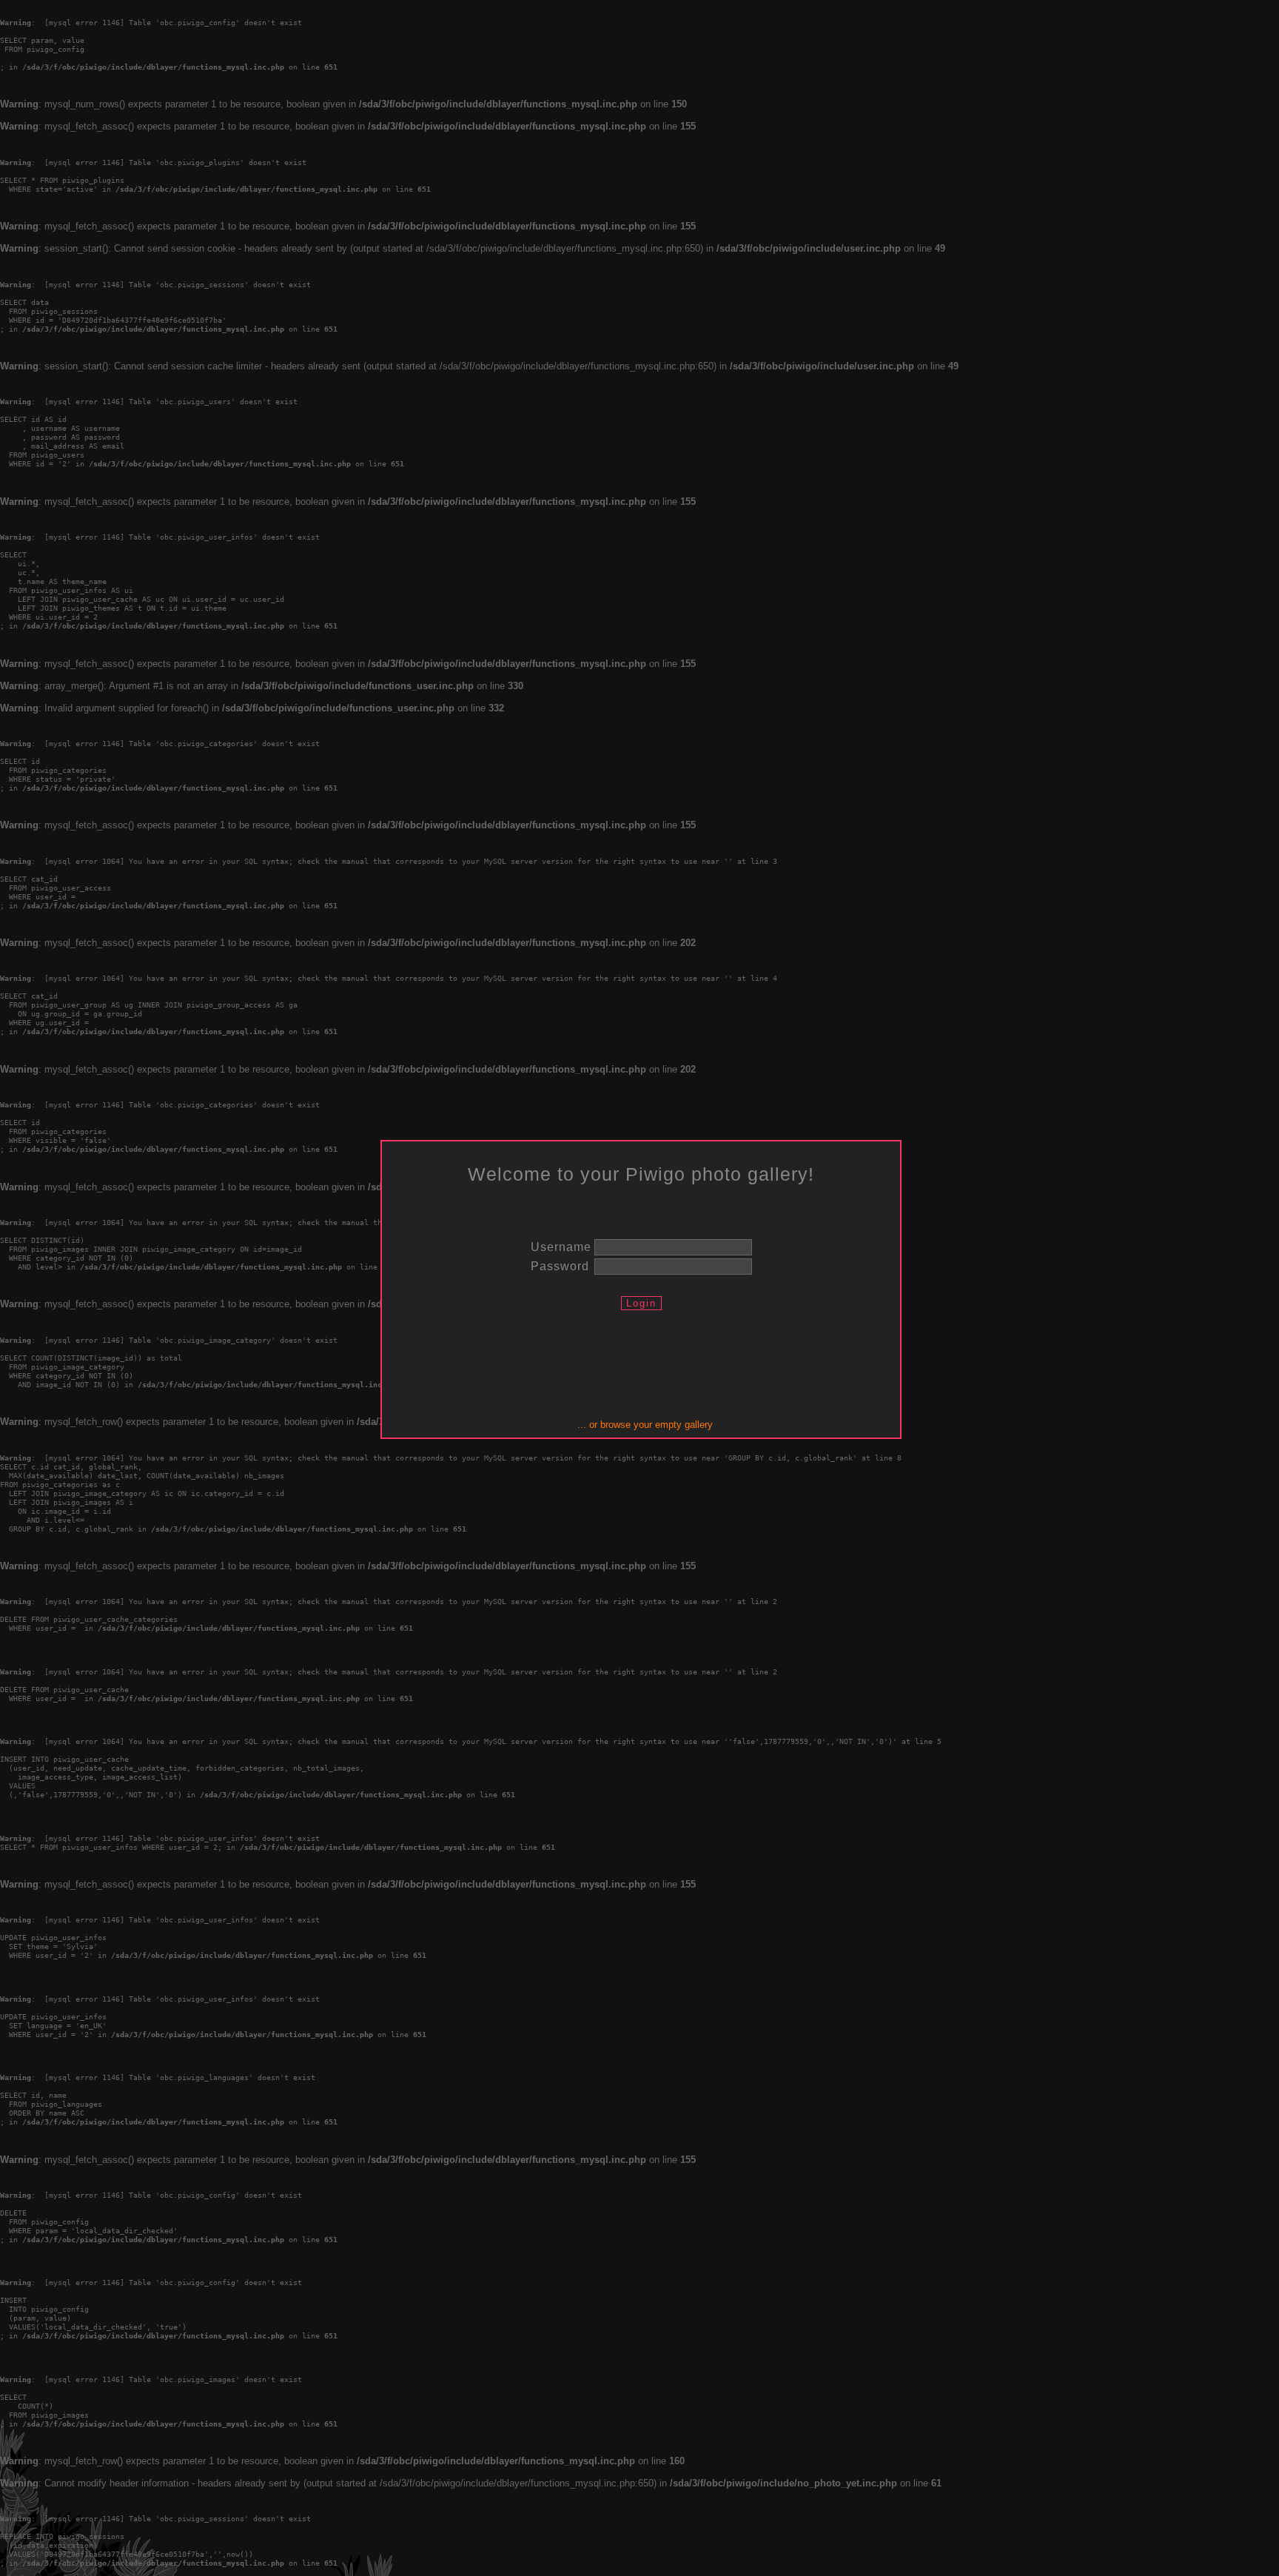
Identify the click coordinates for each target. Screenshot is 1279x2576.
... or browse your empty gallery (645, 1425)
